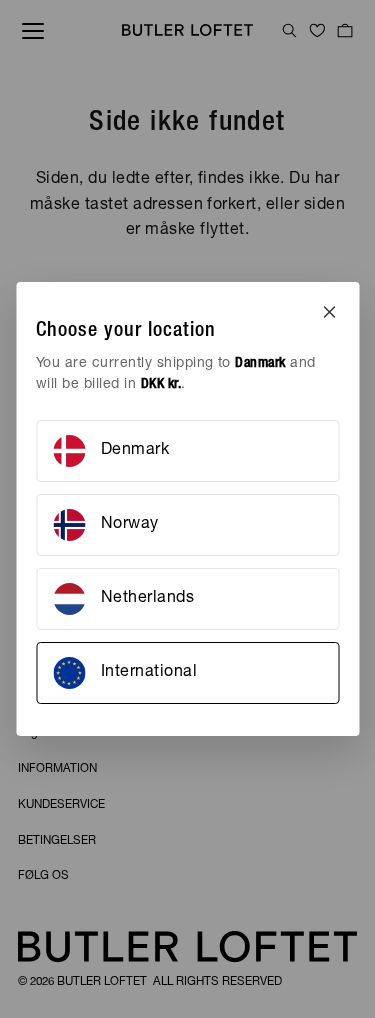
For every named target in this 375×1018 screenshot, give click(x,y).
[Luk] (329, 312)
